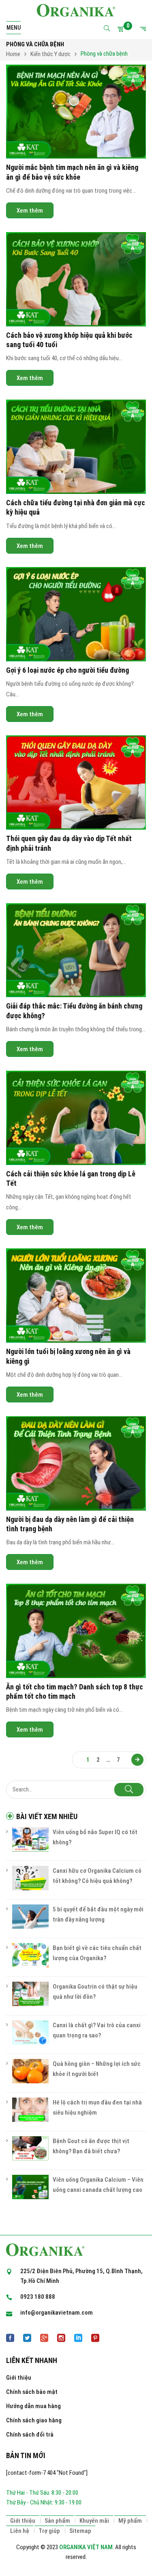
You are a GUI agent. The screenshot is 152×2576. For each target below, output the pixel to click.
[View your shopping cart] (122, 29)
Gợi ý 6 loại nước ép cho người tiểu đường (67, 670)
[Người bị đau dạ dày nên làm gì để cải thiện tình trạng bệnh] (76, 1463)
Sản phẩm (57, 2521)
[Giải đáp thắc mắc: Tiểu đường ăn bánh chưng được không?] (76, 950)
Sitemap (80, 2531)
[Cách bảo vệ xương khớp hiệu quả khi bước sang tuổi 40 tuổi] (76, 279)
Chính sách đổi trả (30, 2435)
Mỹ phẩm (130, 2521)
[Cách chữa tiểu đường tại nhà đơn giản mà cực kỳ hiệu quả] (76, 447)
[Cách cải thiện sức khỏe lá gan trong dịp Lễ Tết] (76, 1118)
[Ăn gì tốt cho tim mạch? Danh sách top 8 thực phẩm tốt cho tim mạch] (76, 1631)
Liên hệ (20, 2531)
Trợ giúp (49, 2531)
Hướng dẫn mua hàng (33, 2406)
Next (137, 1760)
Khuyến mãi (94, 2521)
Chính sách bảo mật (32, 2392)
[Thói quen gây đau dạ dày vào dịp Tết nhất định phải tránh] (76, 783)
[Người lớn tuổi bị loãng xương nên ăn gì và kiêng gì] (76, 1296)
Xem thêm (30, 211)
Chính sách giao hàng (34, 2420)
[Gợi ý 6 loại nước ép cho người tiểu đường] (76, 614)
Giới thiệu (19, 2378)
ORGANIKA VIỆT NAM (86, 2547)
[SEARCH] (129, 1790)
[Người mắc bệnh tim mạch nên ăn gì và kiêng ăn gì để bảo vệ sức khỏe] (76, 112)
